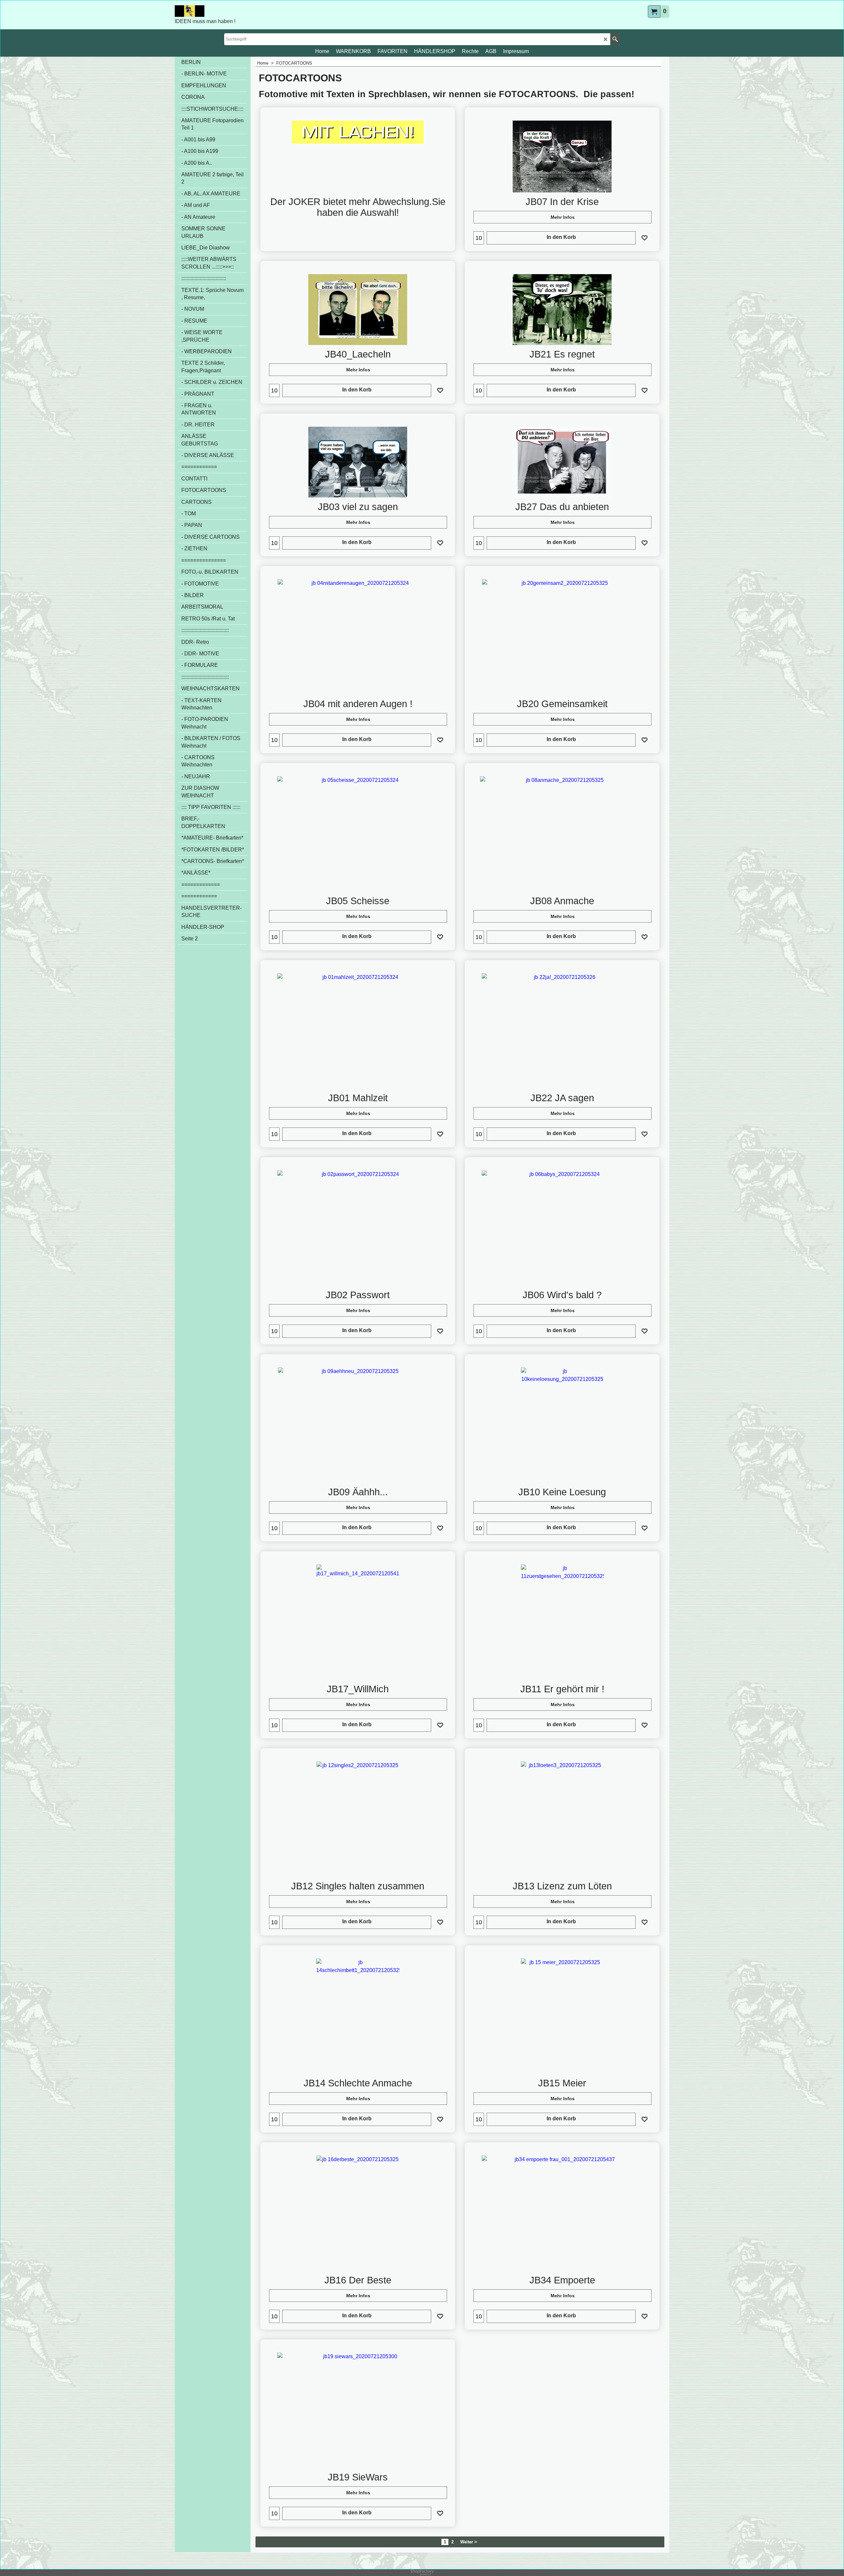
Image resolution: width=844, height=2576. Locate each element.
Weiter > (469, 2542)
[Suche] (615, 39)
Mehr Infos (563, 217)
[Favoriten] (645, 238)
